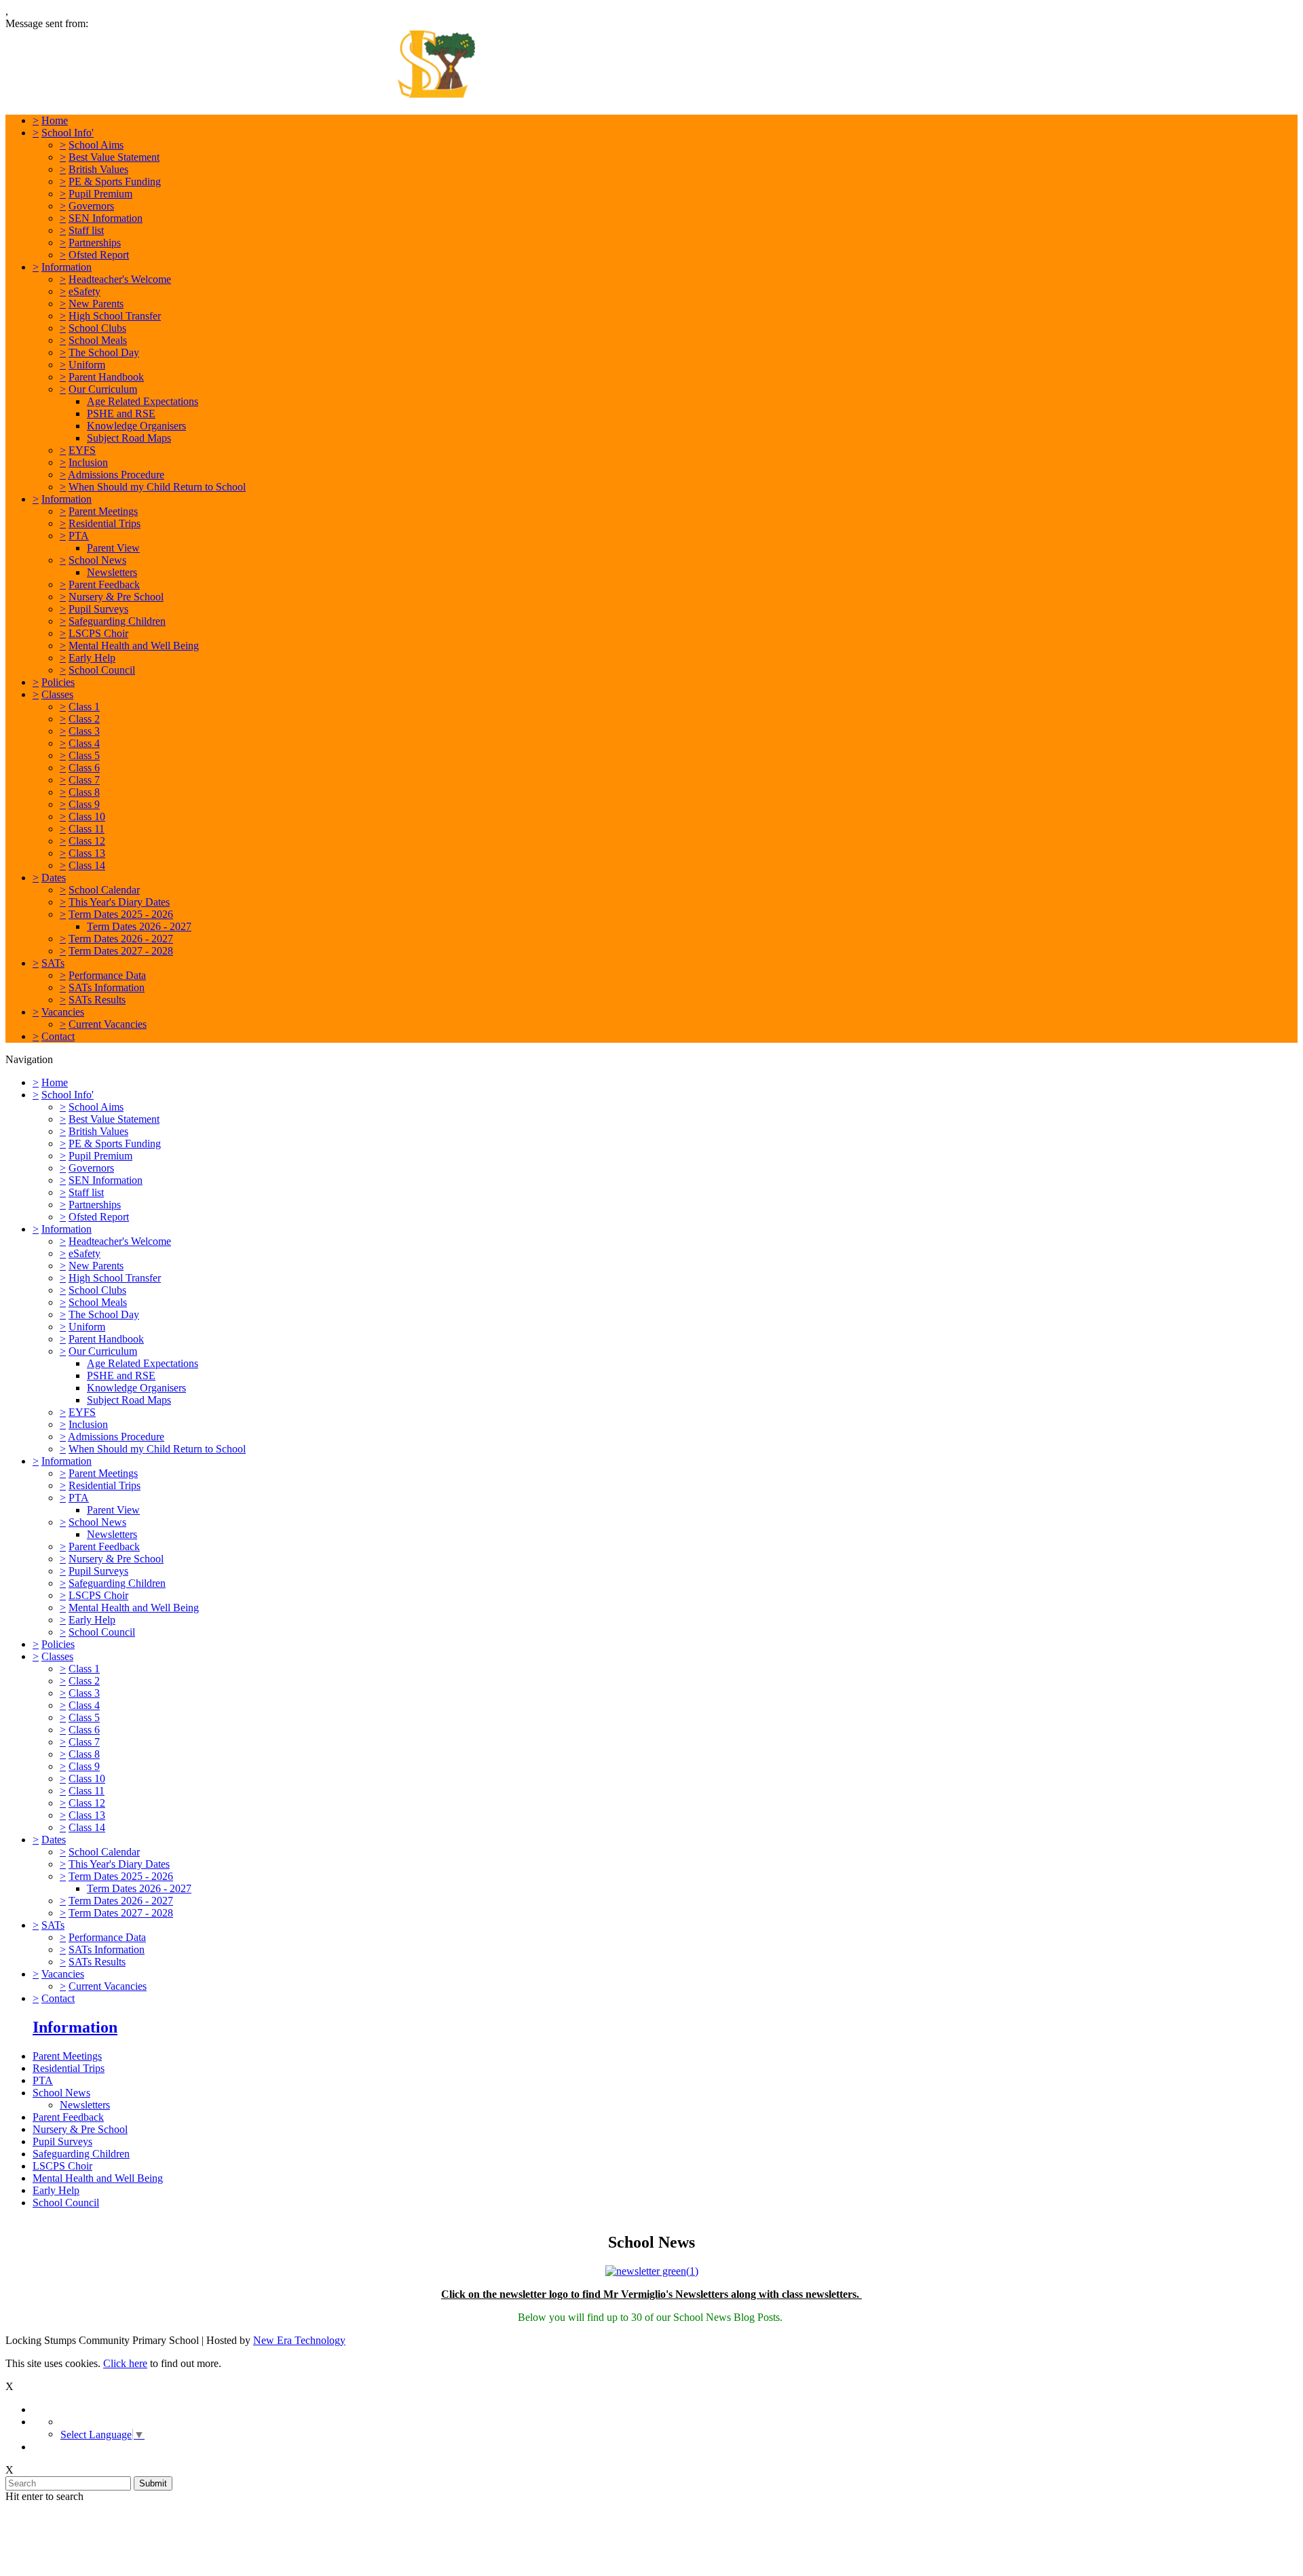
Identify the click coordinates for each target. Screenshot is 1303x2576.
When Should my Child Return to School (157, 487)
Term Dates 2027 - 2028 (121, 951)
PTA (79, 536)
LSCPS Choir (98, 633)
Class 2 (84, 719)
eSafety (84, 291)
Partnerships (95, 243)
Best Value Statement (114, 157)
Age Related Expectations (143, 401)
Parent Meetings (103, 511)
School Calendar (104, 890)
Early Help (92, 658)
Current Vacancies (108, 1024)
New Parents (96, 304)
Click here (125, 2363)
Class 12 (87, 841)
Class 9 (84, 804)
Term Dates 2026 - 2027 (139, 926)
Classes (57, 694)
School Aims (96, 145)
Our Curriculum (103, 389)
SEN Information (106, 218)
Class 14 (87, 865)
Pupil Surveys (98, 609)
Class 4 (84, 743)
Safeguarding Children (117, 621)
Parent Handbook (106, 377)
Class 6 (84, 768)
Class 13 (87, 853)
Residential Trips (105, 523)
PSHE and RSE (121, 414)
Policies (58, 682)
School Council (102, 670)
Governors (91, 206)
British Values (98, 169)
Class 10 (87, 816)
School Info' (68, 133)
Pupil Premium (100, 194)
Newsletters (112, 572)
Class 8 (84, 792)
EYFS (82, 450)
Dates (54, 878)
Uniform (87, 365)
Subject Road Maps (129, 438)
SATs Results (97, 1000)
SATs (53, 963)
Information (67, 267)
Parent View (113, 548)
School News (97, 560)
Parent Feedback (104, 584)
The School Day (104, 352)
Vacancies (63, 1012)
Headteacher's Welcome (120, 279)
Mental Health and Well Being (134, 646)
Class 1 (84, 707)
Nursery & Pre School (116, 597)
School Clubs (97, 328)
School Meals (98, 340)
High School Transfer (115, 316)
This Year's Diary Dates (119, 902)
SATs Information (107, 987)
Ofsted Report (99, 255)
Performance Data (107, 975)
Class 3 (84, 731)
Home (55, 120)
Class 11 (87, 829)
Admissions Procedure (116, 475)
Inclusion (88, 462)
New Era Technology (299, 2340)
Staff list (86, 230)
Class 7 (84, 780)
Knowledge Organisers (136, 426)
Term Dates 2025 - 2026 (121, 914)
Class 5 (84, 755)
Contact (58, 1036)
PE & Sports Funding (115, 181)
